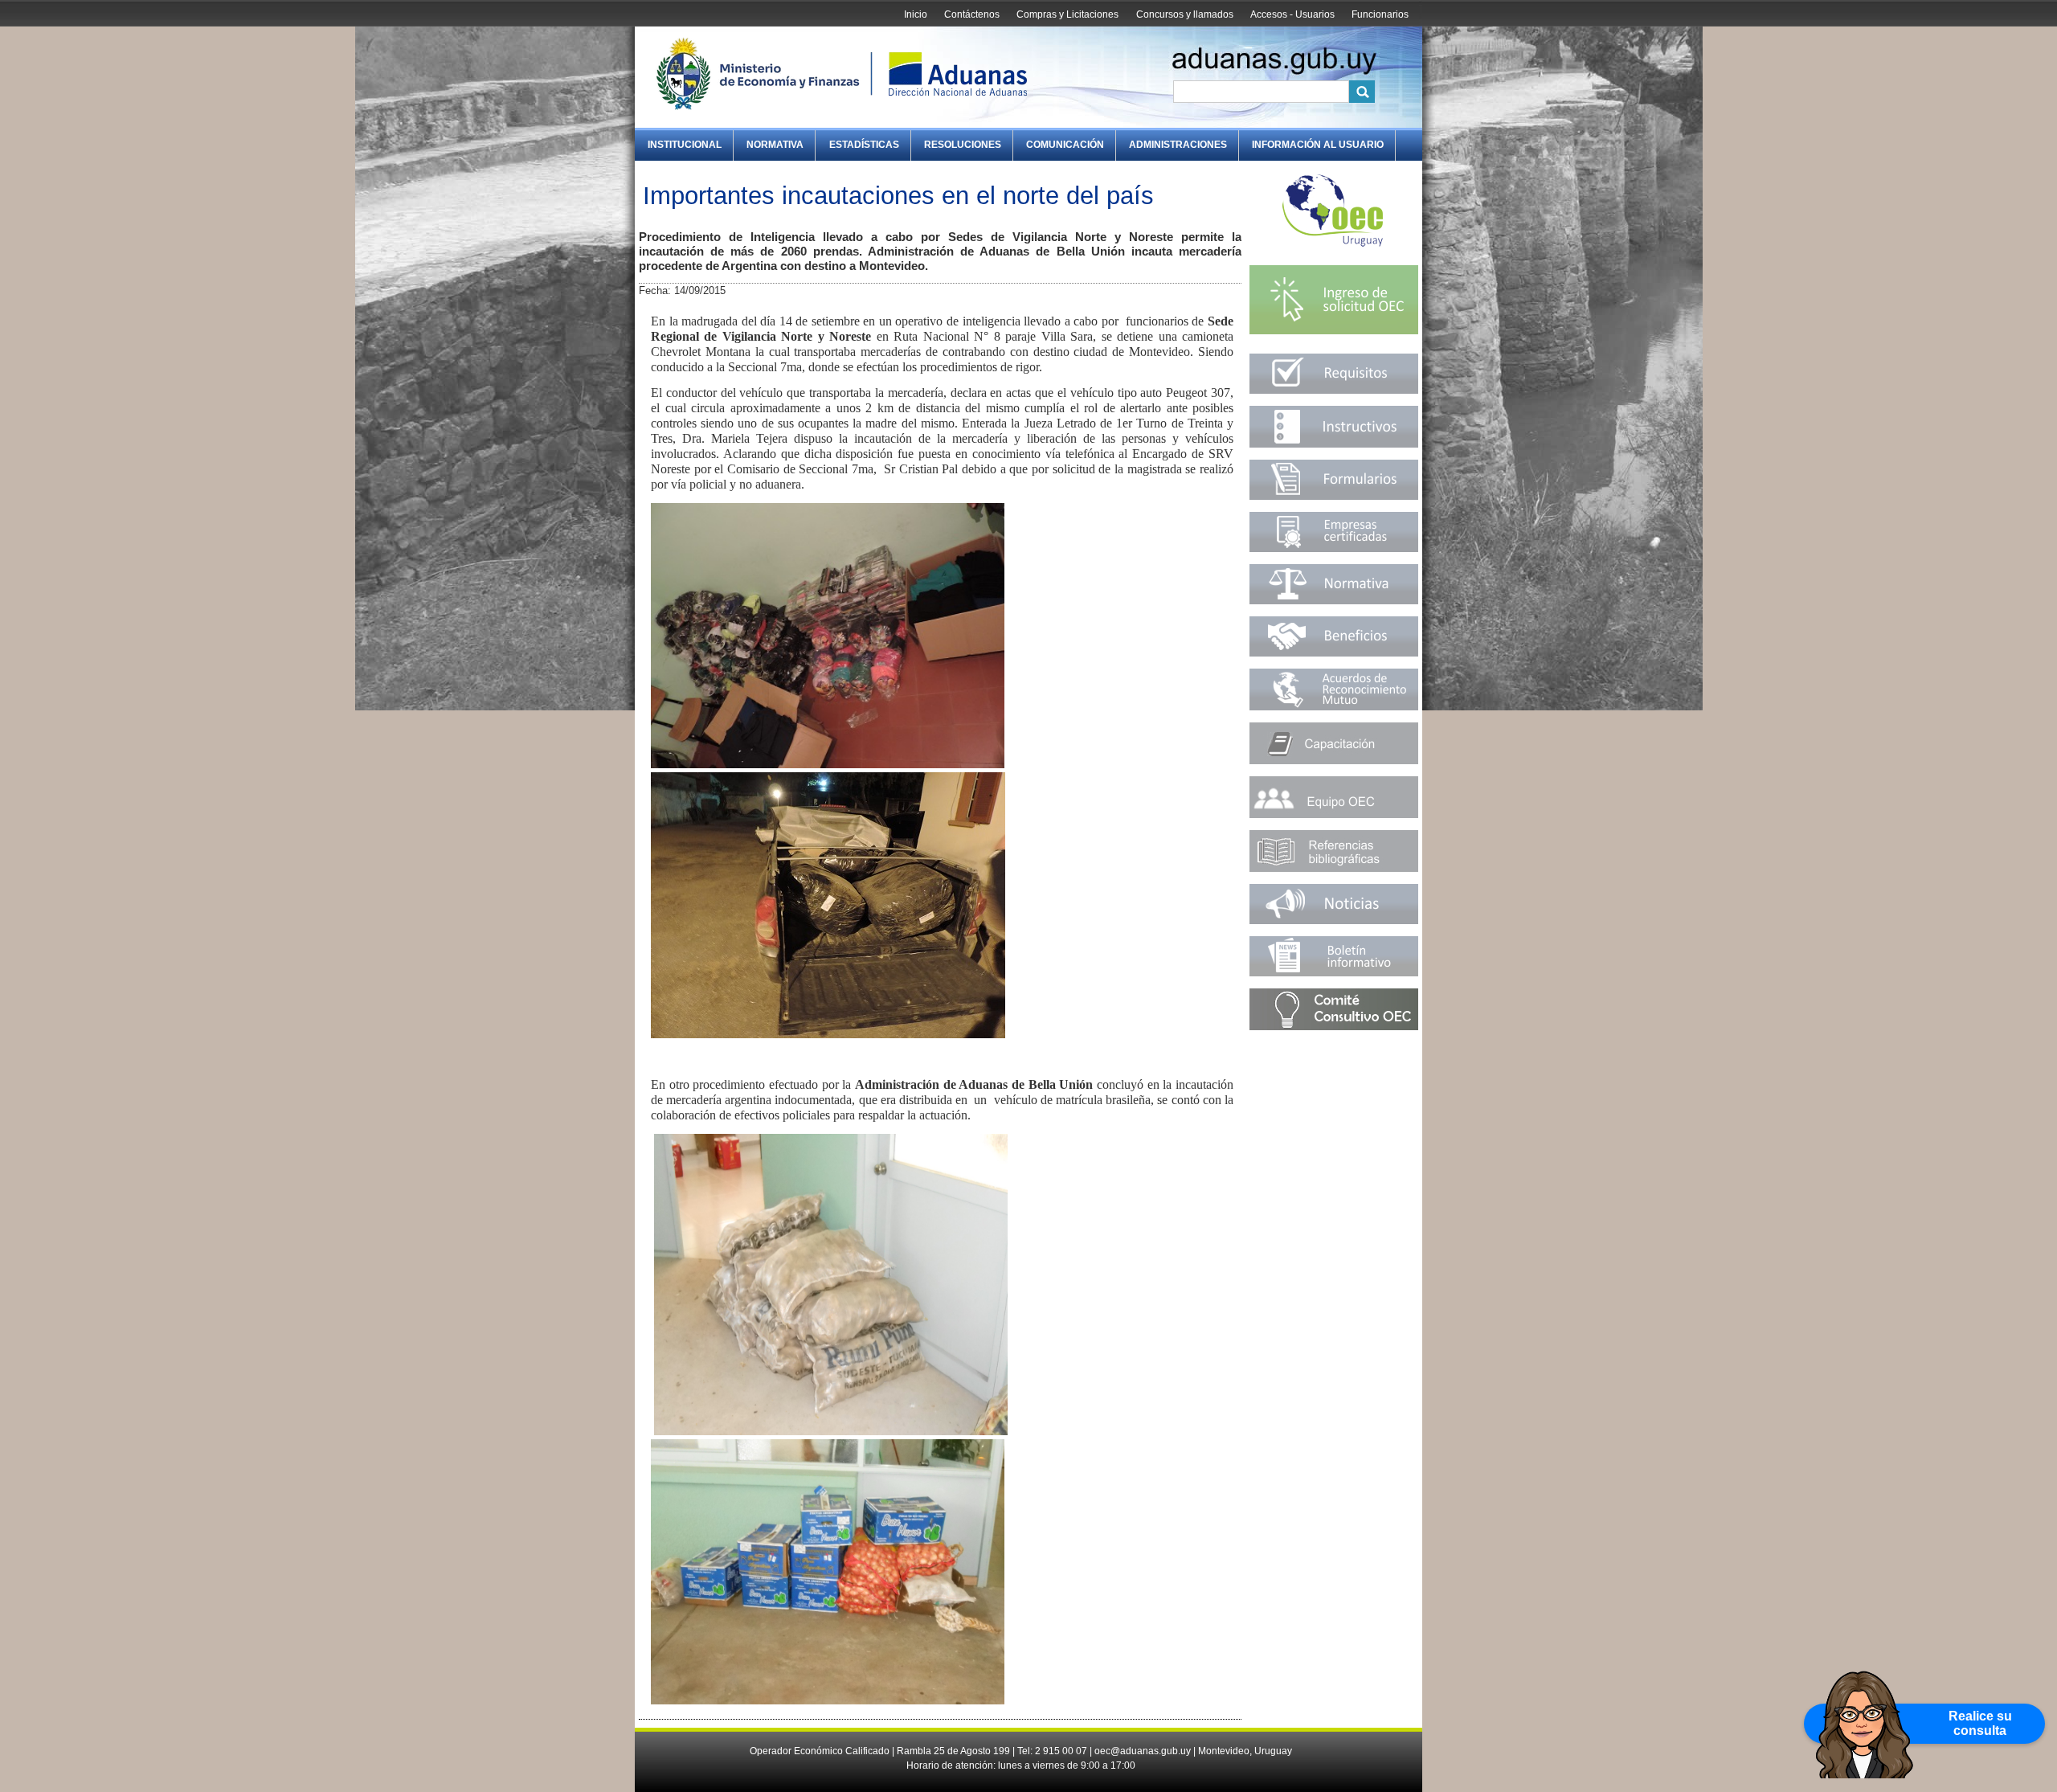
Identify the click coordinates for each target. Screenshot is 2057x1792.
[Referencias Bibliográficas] (1334, 868)
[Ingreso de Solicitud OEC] (1334, 338)
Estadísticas (864, 145)
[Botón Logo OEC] (1333, 245)
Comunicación (1065, 145)
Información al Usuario (1318, 145)
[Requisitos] (1334, 390)
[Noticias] (1334, 921)
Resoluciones (963, 145)
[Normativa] (1334, 601)
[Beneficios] (1334, 653)
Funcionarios (1380, 14)
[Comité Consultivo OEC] (1334, 1027)
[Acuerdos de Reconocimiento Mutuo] (1334, 707)
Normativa (775, 145)
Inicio (916, 14)
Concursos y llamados (1185, 14)
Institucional (685, 145)
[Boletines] (1334, 973)
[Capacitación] (1334, 761)
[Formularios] (1334, 496)
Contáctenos (972, 14)
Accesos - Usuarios (1292, 14)
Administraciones (1178, 145)
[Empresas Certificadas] (1334, 548)
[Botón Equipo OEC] (1334, 814)
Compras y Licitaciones (1067, 14)
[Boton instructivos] (1334, 444)
